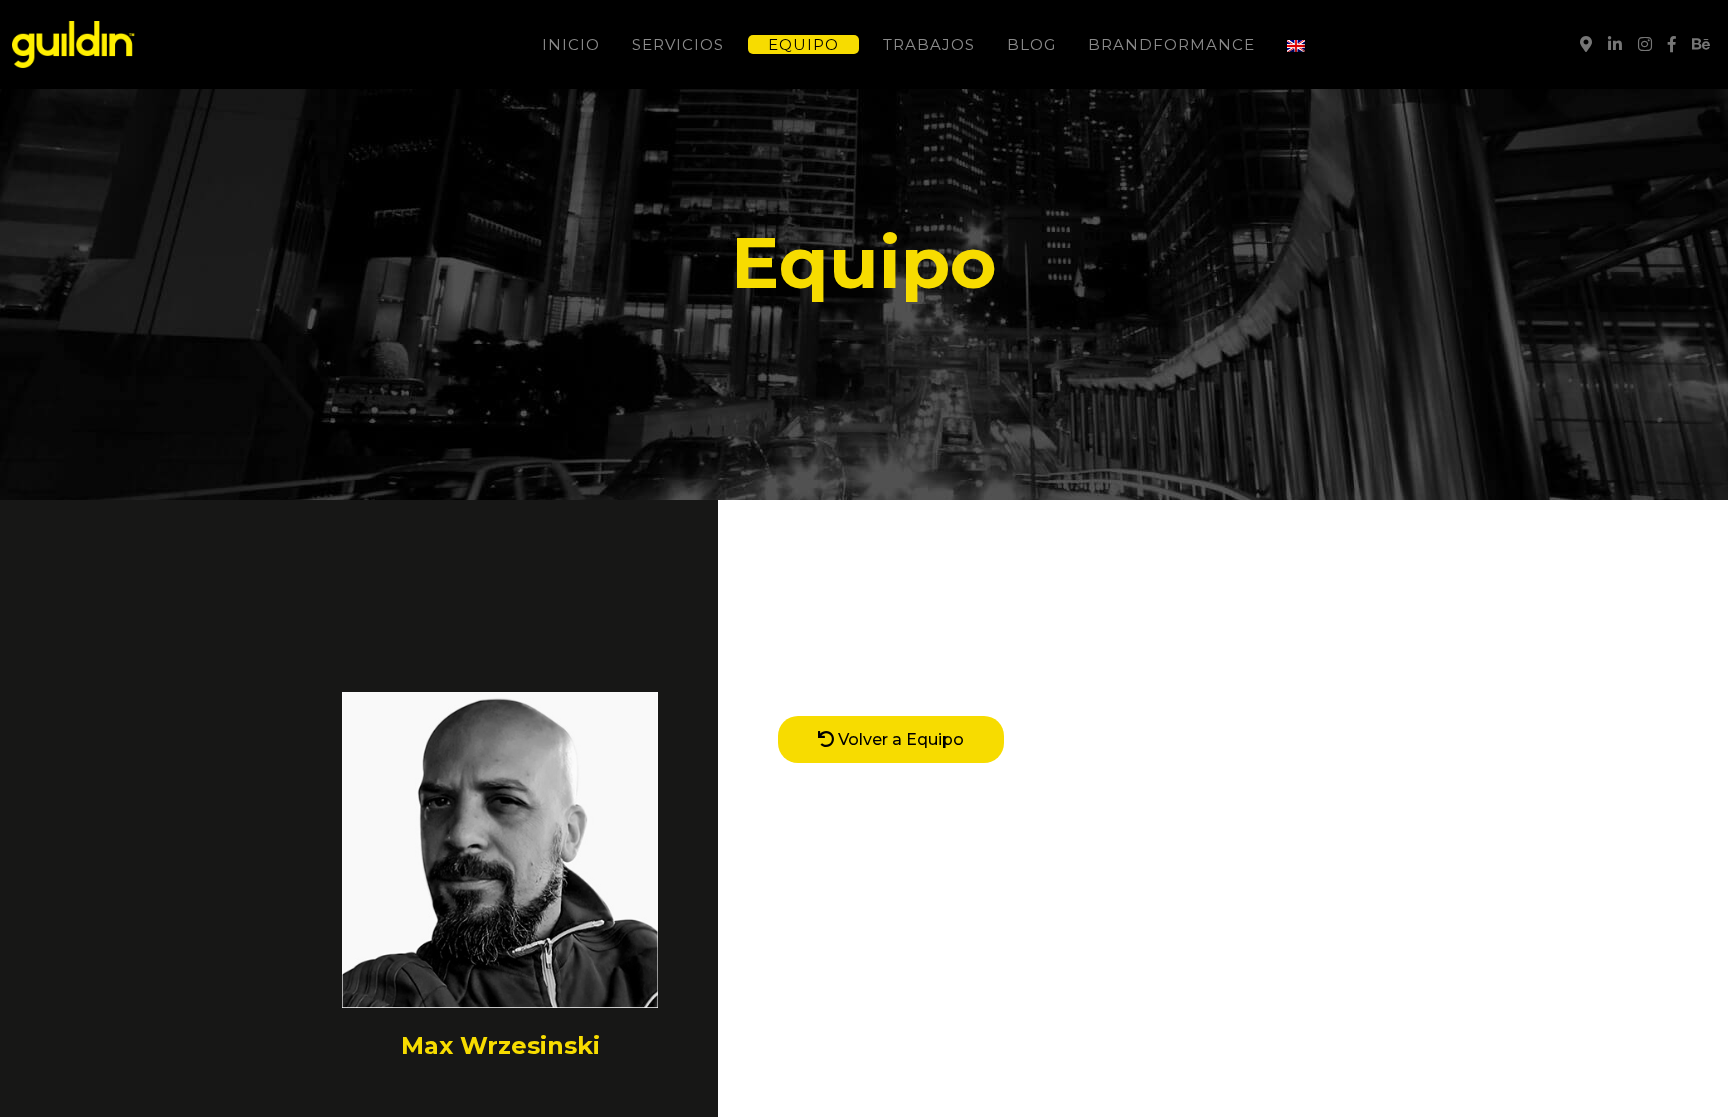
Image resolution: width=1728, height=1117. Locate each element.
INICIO (571, 44)
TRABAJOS (929, 44)
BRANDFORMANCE (1171, 44)
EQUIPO (803, 44)
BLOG (1031, 44)
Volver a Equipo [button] (899, 739)
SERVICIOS (678, 44)
